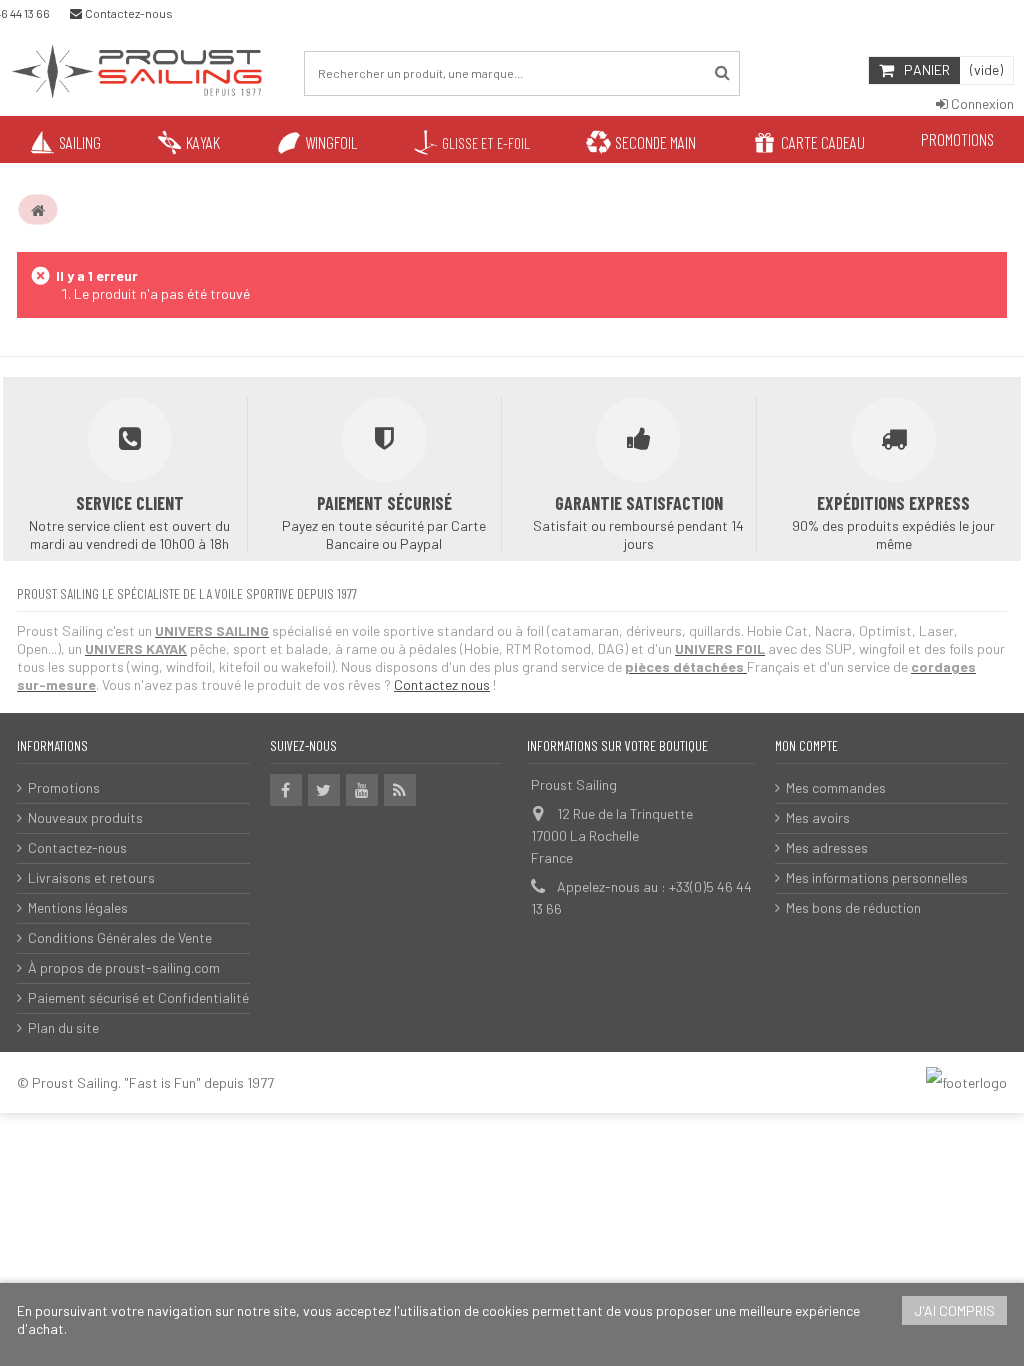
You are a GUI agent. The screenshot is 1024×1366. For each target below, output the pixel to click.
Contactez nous (442, 684)
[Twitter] (324, 790)
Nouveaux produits (85, 817)
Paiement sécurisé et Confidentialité (138, 997)
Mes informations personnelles (877, 877)
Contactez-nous (77, 847)
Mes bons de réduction (853, 907)
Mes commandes (836, 787)
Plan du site (63, 1027)
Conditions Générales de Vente (120, 937)
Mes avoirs (818, 817)
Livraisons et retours (91, 877)
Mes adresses (827, 847)
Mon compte (806, 745)
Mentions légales (78, 907)
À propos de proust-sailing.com (124, 967)
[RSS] (400, 790)
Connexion (981, 103)
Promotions (64, 787)
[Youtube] (362, 790)
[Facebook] (286, 790)
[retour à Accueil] (38, 210)
